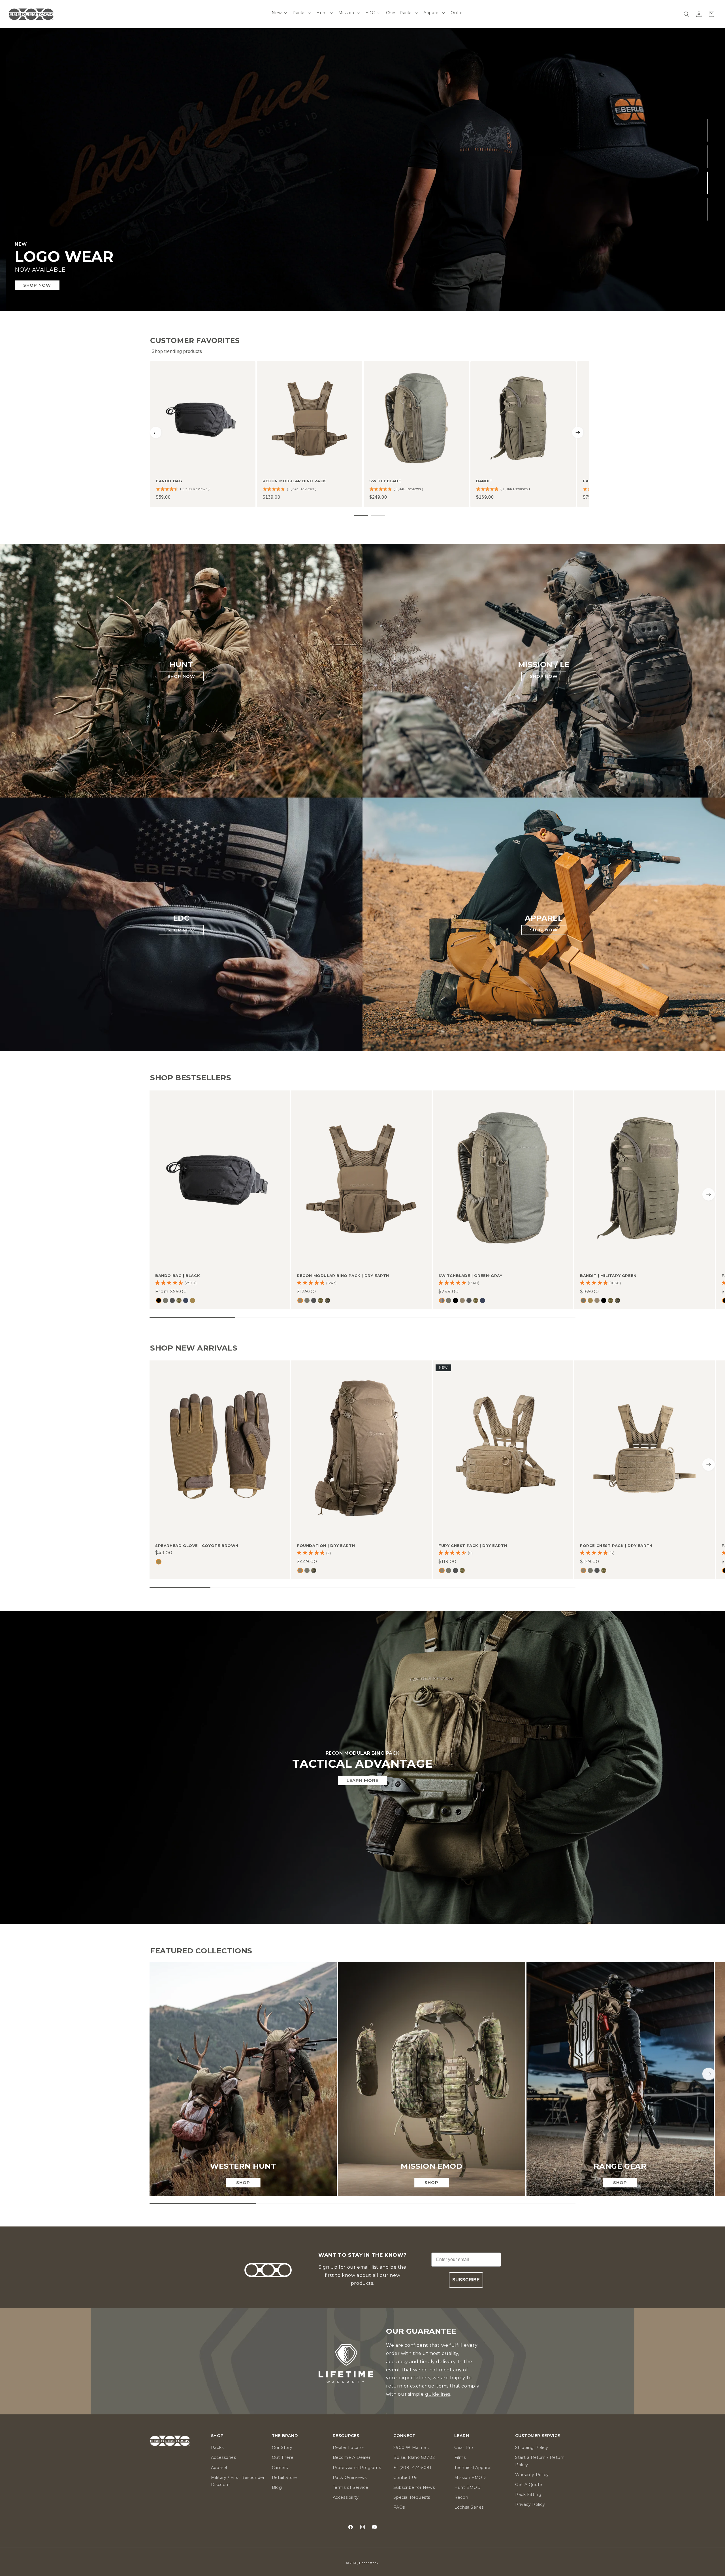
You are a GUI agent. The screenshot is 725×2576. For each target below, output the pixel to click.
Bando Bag (169, 481)
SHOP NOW (37, 285)
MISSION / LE (544, 665)
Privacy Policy (530, 2504)
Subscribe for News (414, 2487)
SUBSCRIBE (466, 2280)
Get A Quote (529, 2485)
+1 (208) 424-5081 (412, 2468)
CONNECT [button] (404, 2436)
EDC (181, 918)
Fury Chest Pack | (473, 1546)
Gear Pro (464, 2448)
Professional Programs (357, 2468)
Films (460, 2457)
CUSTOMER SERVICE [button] (538, 2436)
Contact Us (405, 2478)
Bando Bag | (178, 1276)
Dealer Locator (349, 2448)
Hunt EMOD (467, 2487)
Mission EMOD (470, 2478)
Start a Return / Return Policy (540, 2461)
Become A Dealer (352, 2457)
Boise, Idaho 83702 (414, 2457)
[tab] (361, 516)
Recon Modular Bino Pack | (343, 1276)
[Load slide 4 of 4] (708, 209)
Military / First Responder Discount (238, 2481)
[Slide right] (709, 1194)
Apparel (219, 2468)
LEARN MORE (362, 1780)
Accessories (224, 2457)
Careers (280, 2468)
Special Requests (412, 2497)
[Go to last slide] (156, 432)
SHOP (243, 2182)
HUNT (181, 665)
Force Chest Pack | (616, 1546)
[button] (279, 13)
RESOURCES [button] (346, 2436)
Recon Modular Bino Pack (294, 481)
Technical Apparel (473, 2468)
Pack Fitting (528, 2494)
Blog (277, 2487)
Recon (461, 2497)
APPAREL (544, 918)
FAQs (399, 2507)
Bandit (484, 481)
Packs (217, 2448)
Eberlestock (369, 2563)
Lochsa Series (469, 2507)
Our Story (282, 2448)
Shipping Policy (532, 2448)
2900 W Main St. (411, 2448)
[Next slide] (578, 432)
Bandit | (608, 1276)
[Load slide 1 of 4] (708, 130)
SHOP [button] (217, 2436)
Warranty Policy (532, 2475)
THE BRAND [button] (285, 2436)
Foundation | (326, 1546)
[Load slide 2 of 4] (708, 157)
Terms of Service (351, 2487)
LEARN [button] (462, 2436)
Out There (283, 2457)
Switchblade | (470, 1276)
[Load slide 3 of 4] (708, 183)
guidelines (438, 2394)
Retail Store (284, 2478)
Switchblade (385, 481)
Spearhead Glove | (197, 1546)
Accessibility (346, 2497)
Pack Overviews (350, 2478)
